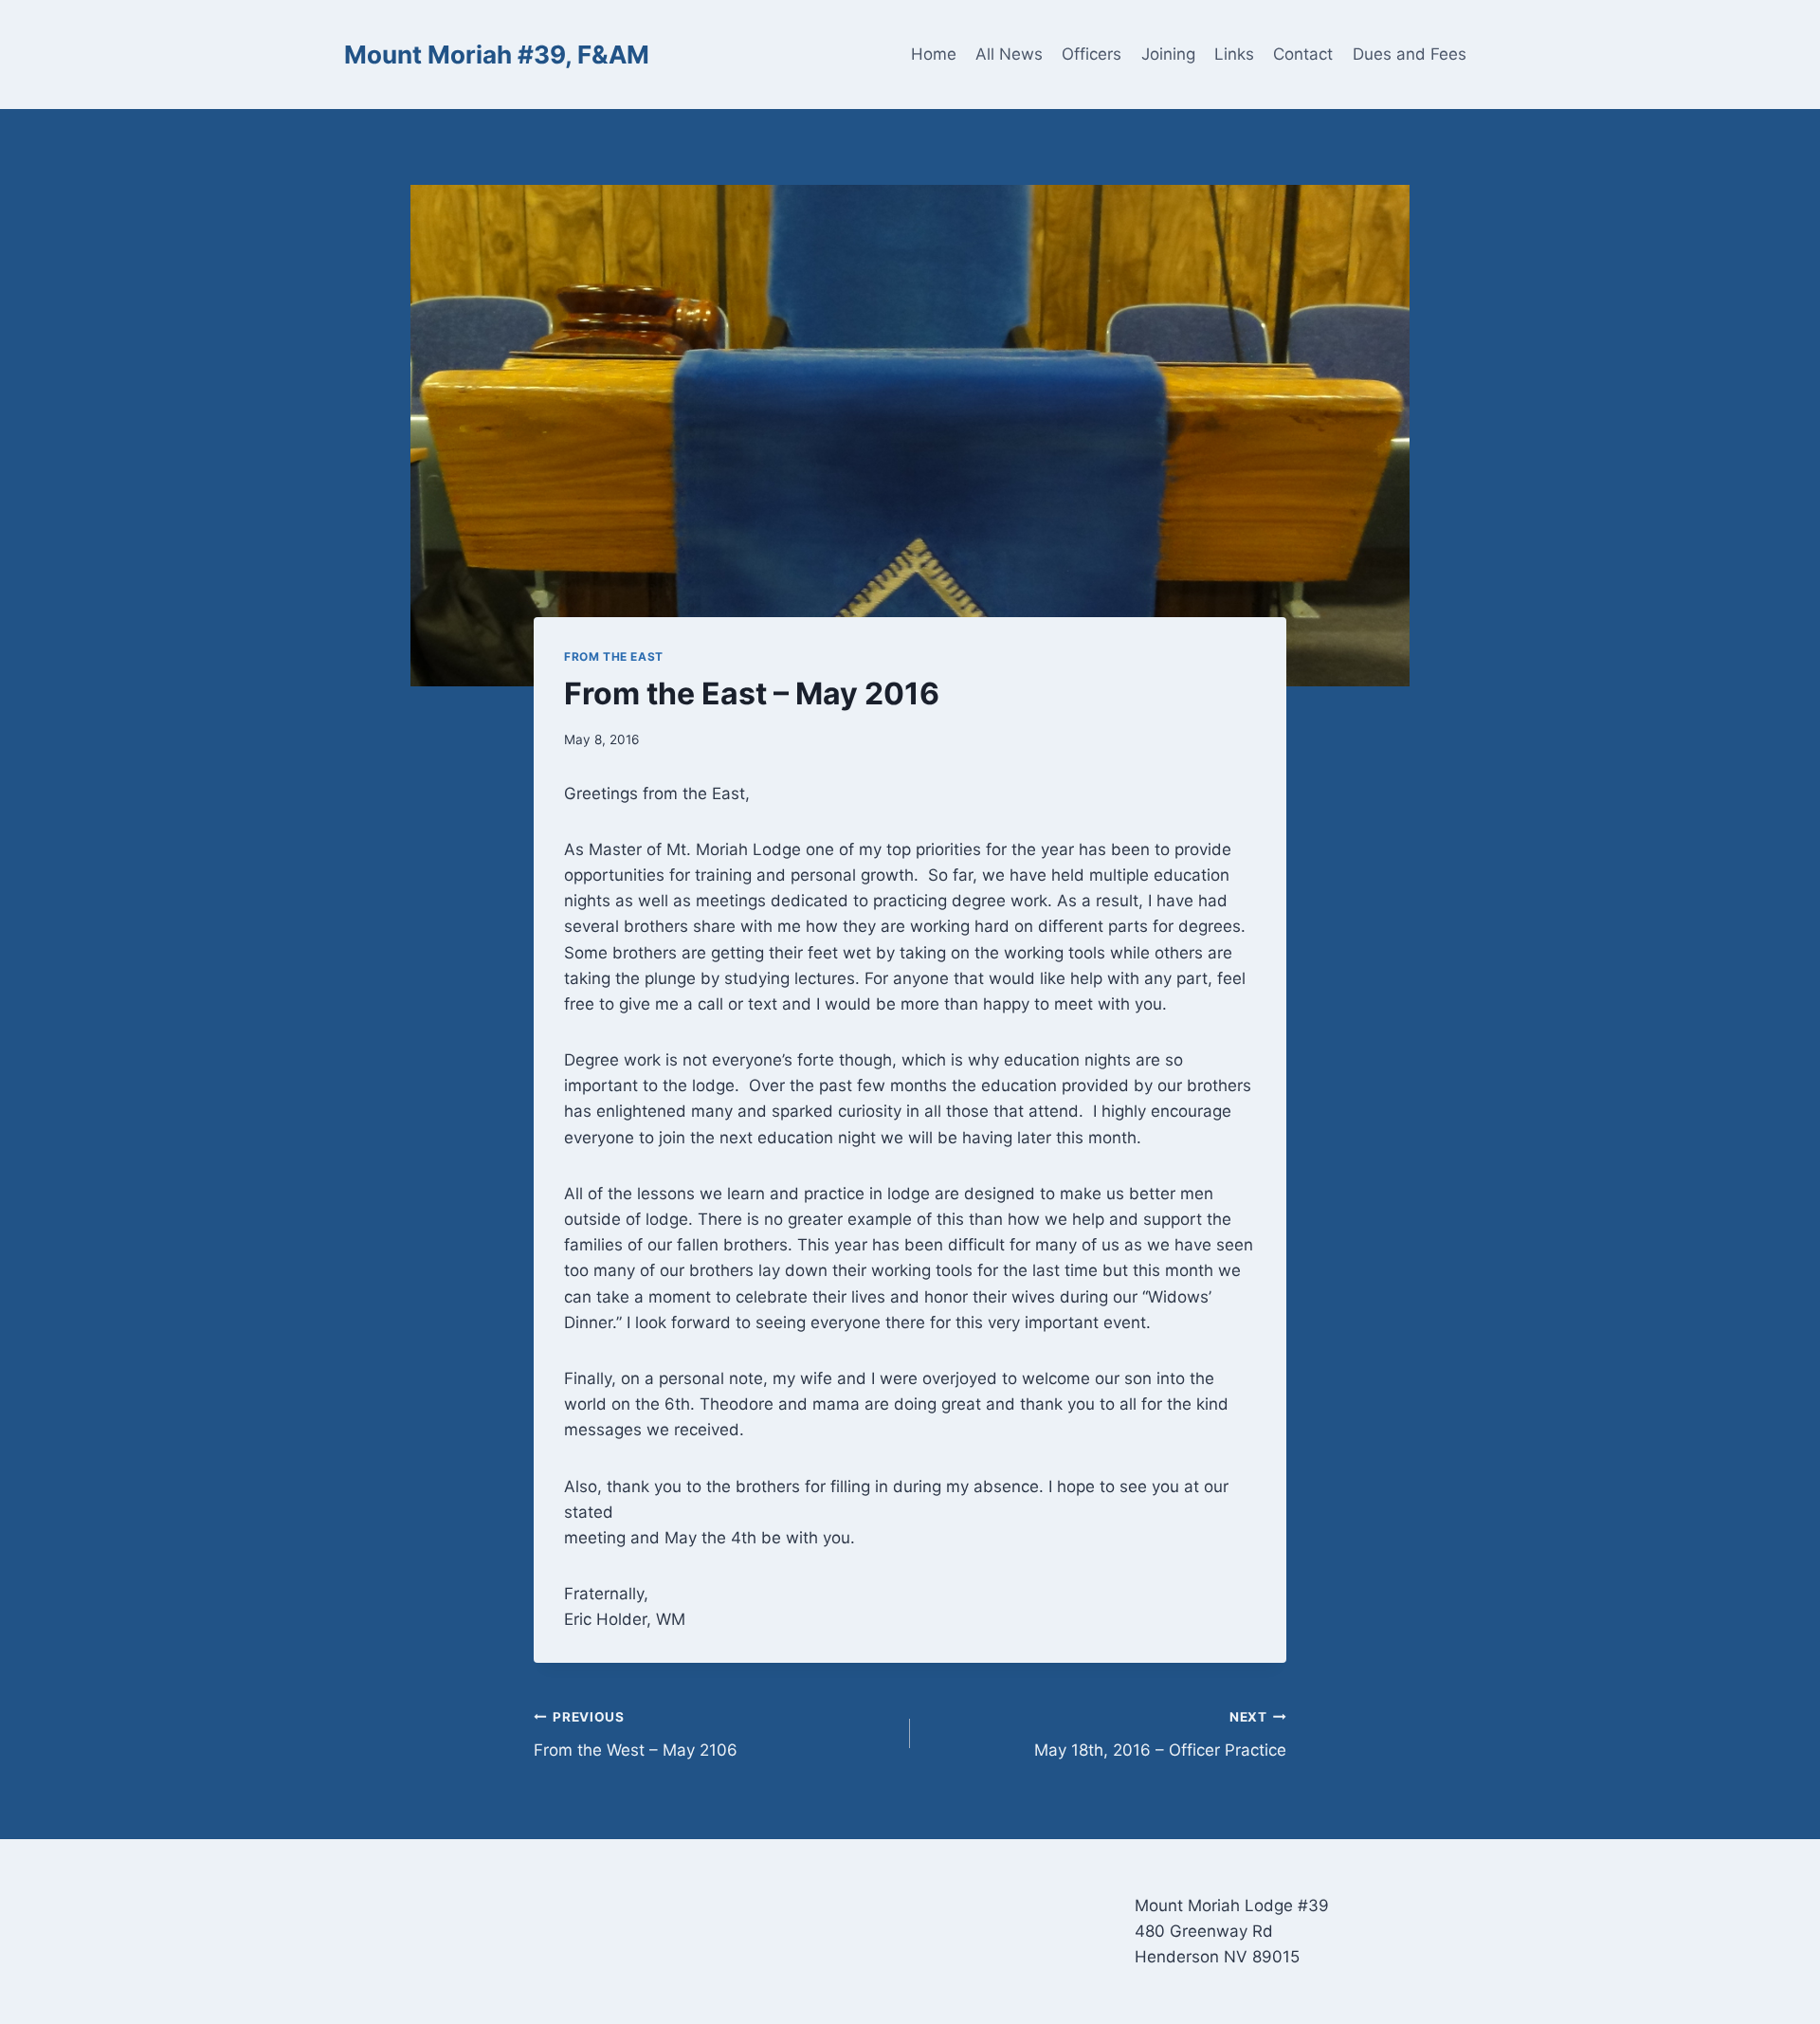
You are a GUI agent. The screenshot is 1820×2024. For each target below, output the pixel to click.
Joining (1168, 54)
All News (1009, 54)
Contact (1303, 54)
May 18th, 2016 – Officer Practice (1160, 1734)
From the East (614, 656)
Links (1234, 54)
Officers (1092, 54)
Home (934, 54)
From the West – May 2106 (636, 1734)
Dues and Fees (1410, 54)
